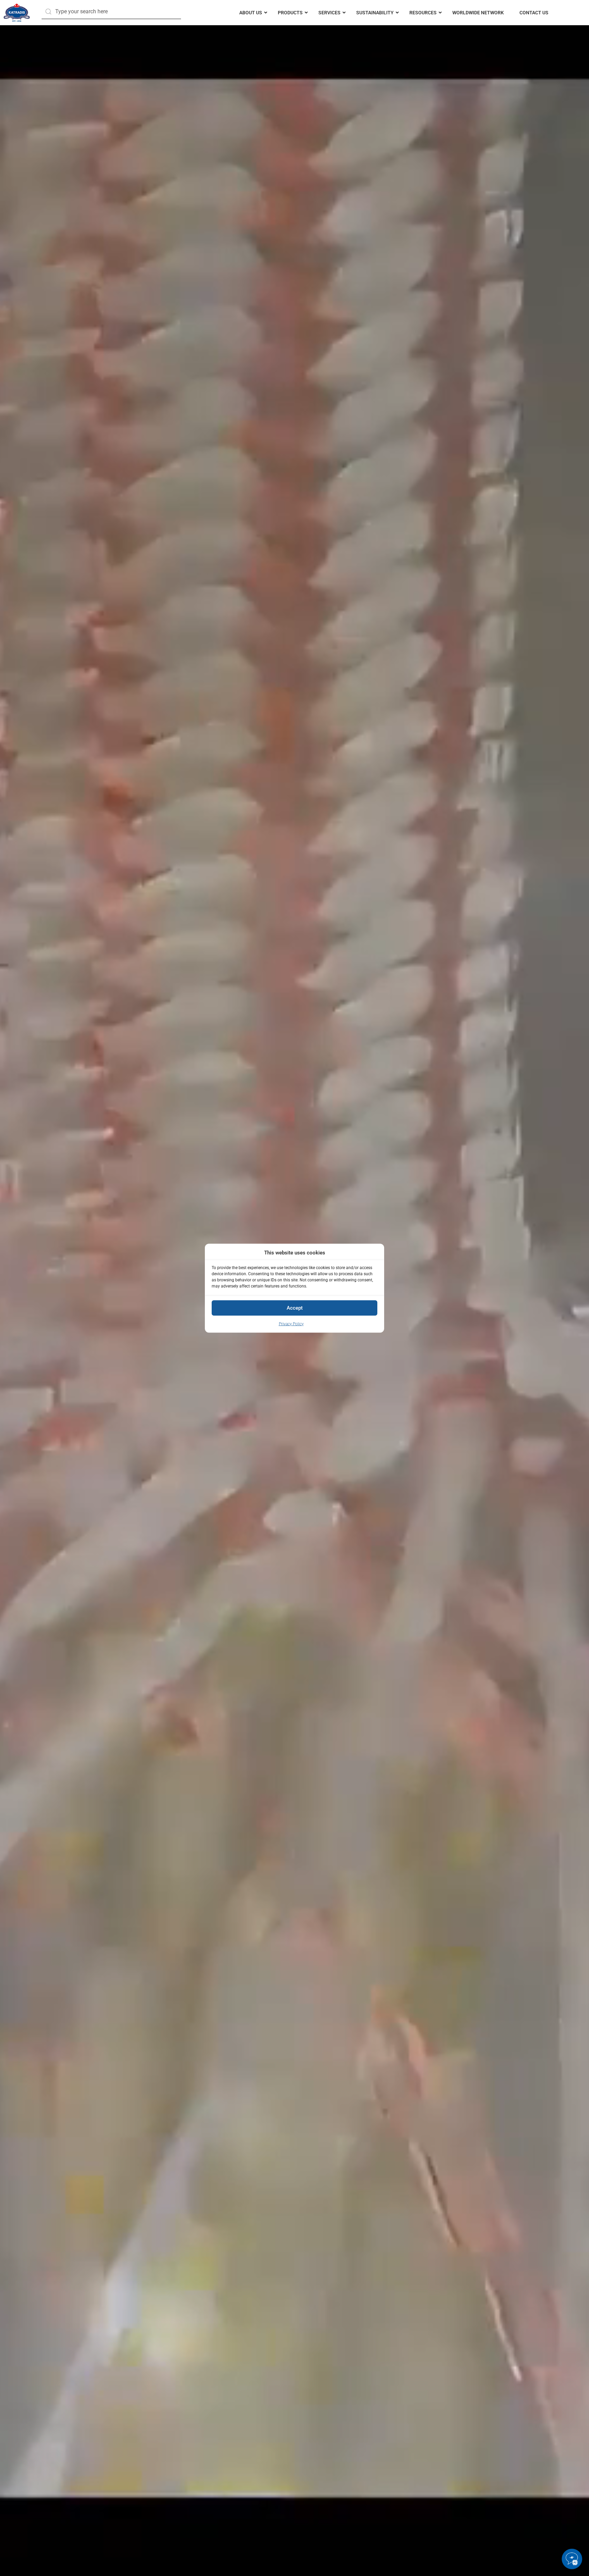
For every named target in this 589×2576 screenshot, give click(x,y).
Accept (295, 1308)
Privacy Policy (291, 1324)
